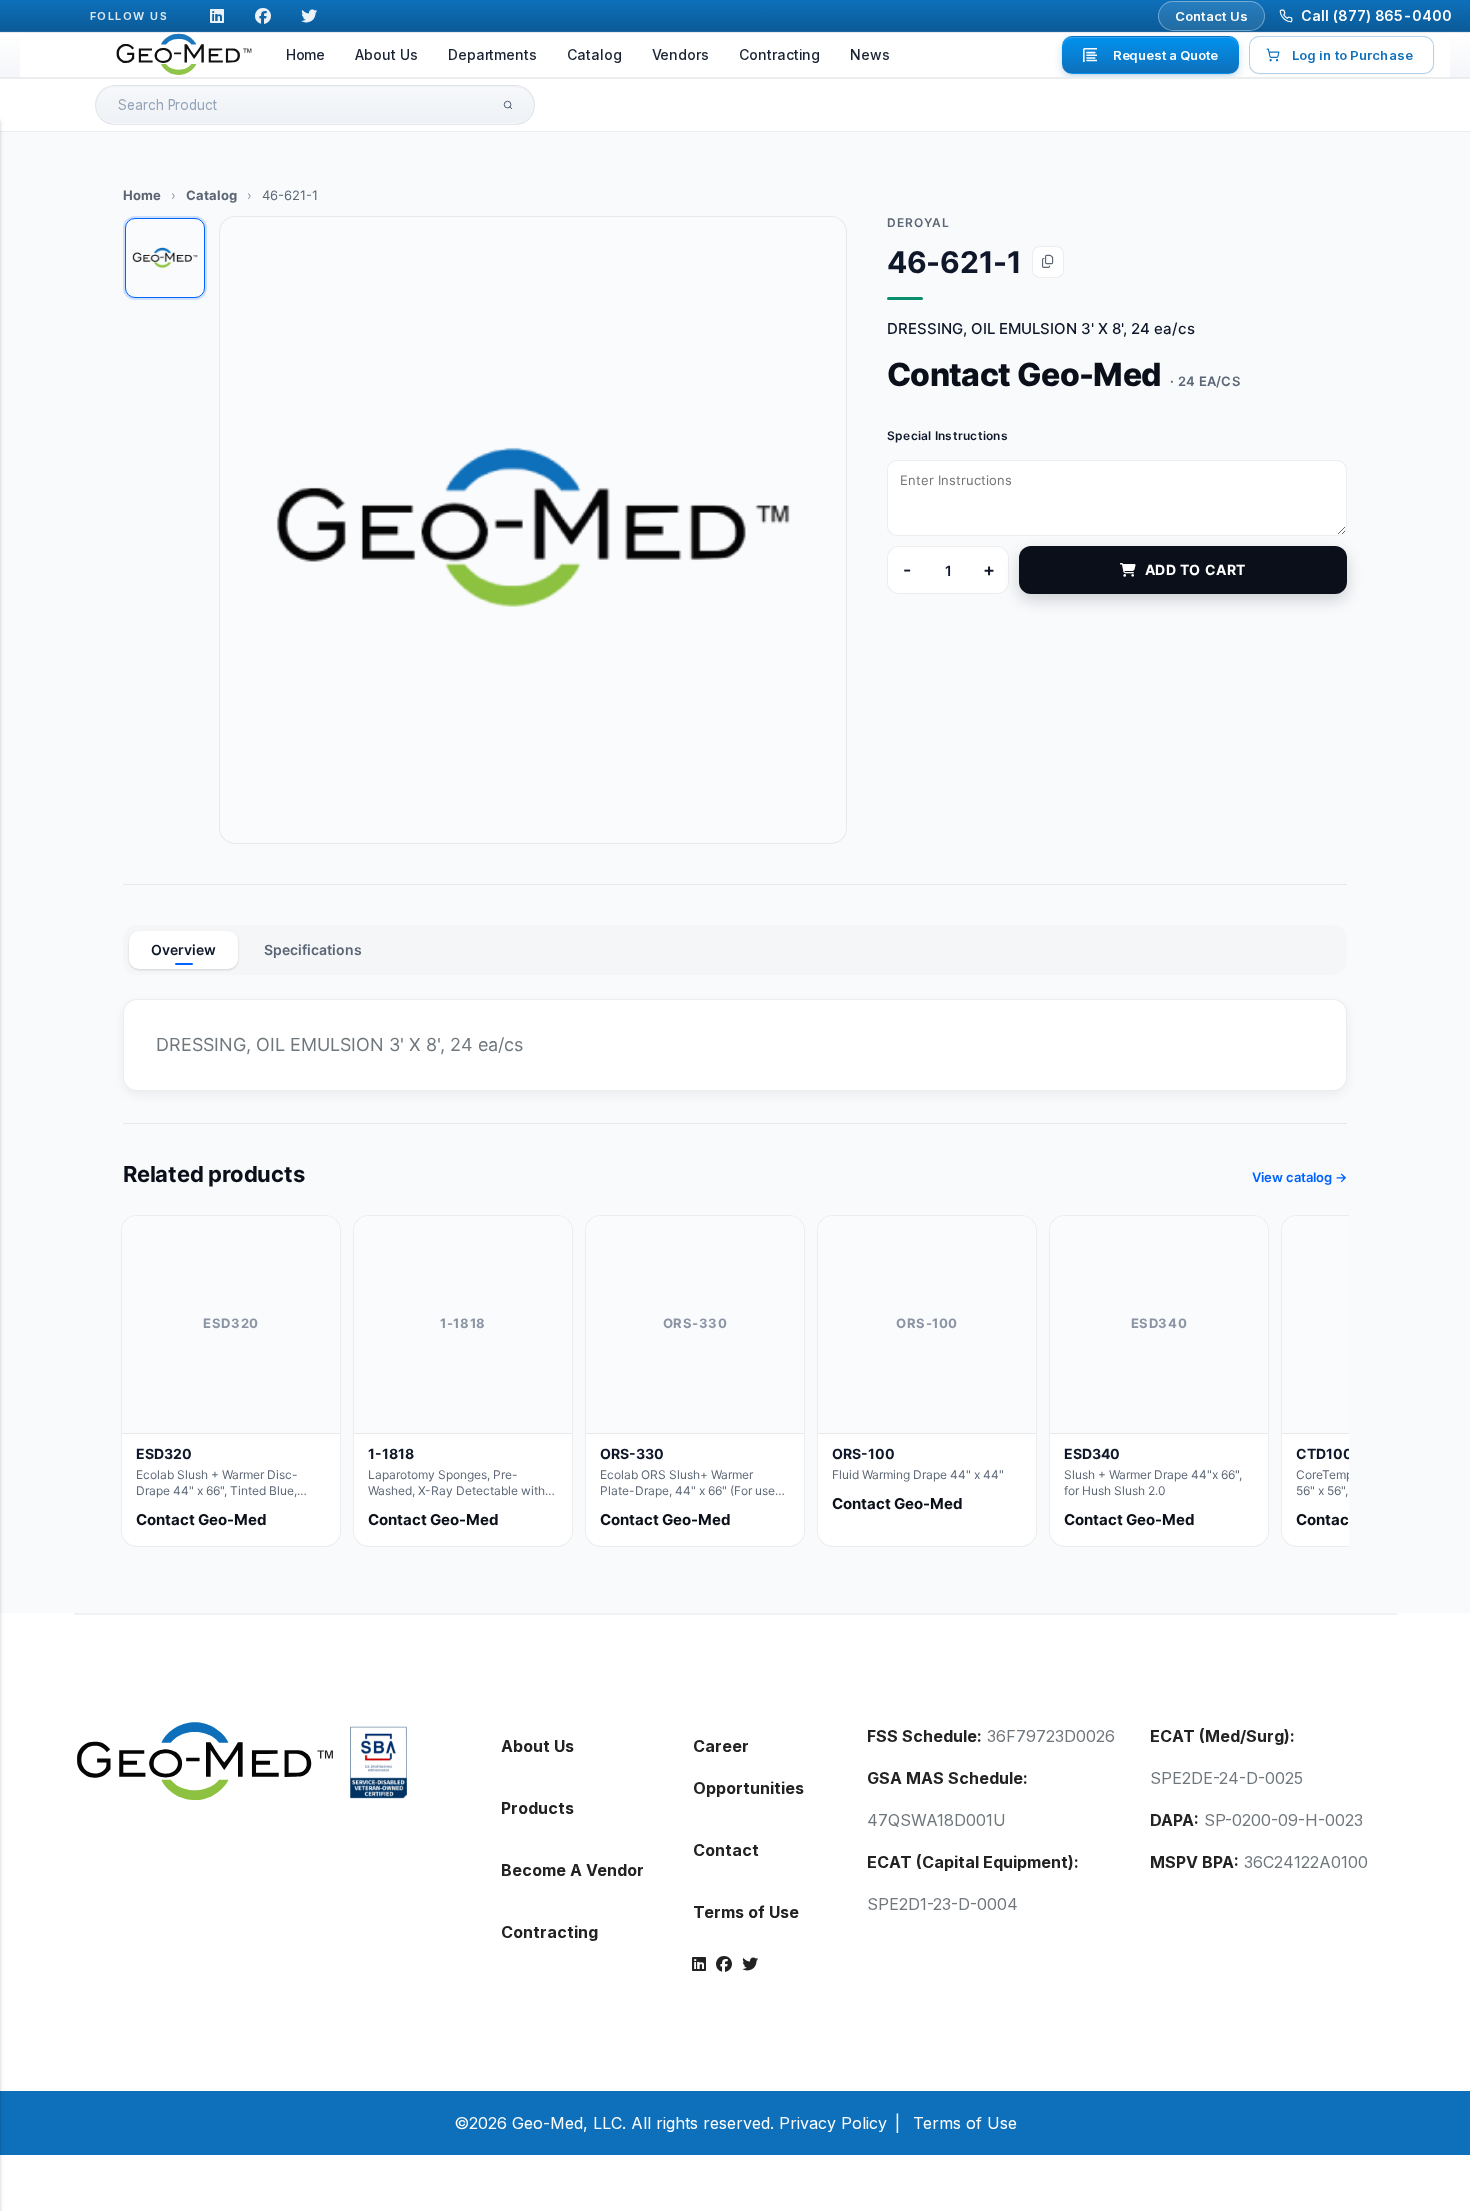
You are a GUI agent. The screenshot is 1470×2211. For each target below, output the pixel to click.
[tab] (165, 258)
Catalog (594, 54)
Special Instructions (947, 435)
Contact (726, 1850)
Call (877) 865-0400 (1376, 15)
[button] (533, 530)
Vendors (681, 54)
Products (537, 1808)
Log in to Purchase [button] (1352, 55)
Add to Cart (1195, 569)
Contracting (779, 54)
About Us (386, 54)
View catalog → (1299, 1177)
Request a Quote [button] (1165, 55)
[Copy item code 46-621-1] (1048, 262)
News (870, 54)
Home (306, 54)
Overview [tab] (183, 949)
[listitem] (231, 1381)
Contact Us (1212, 16)
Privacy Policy (833, 2123)
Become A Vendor (572, 1870)
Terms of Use (746, 1912)
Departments (492, 54)
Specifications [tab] (313, 949)
